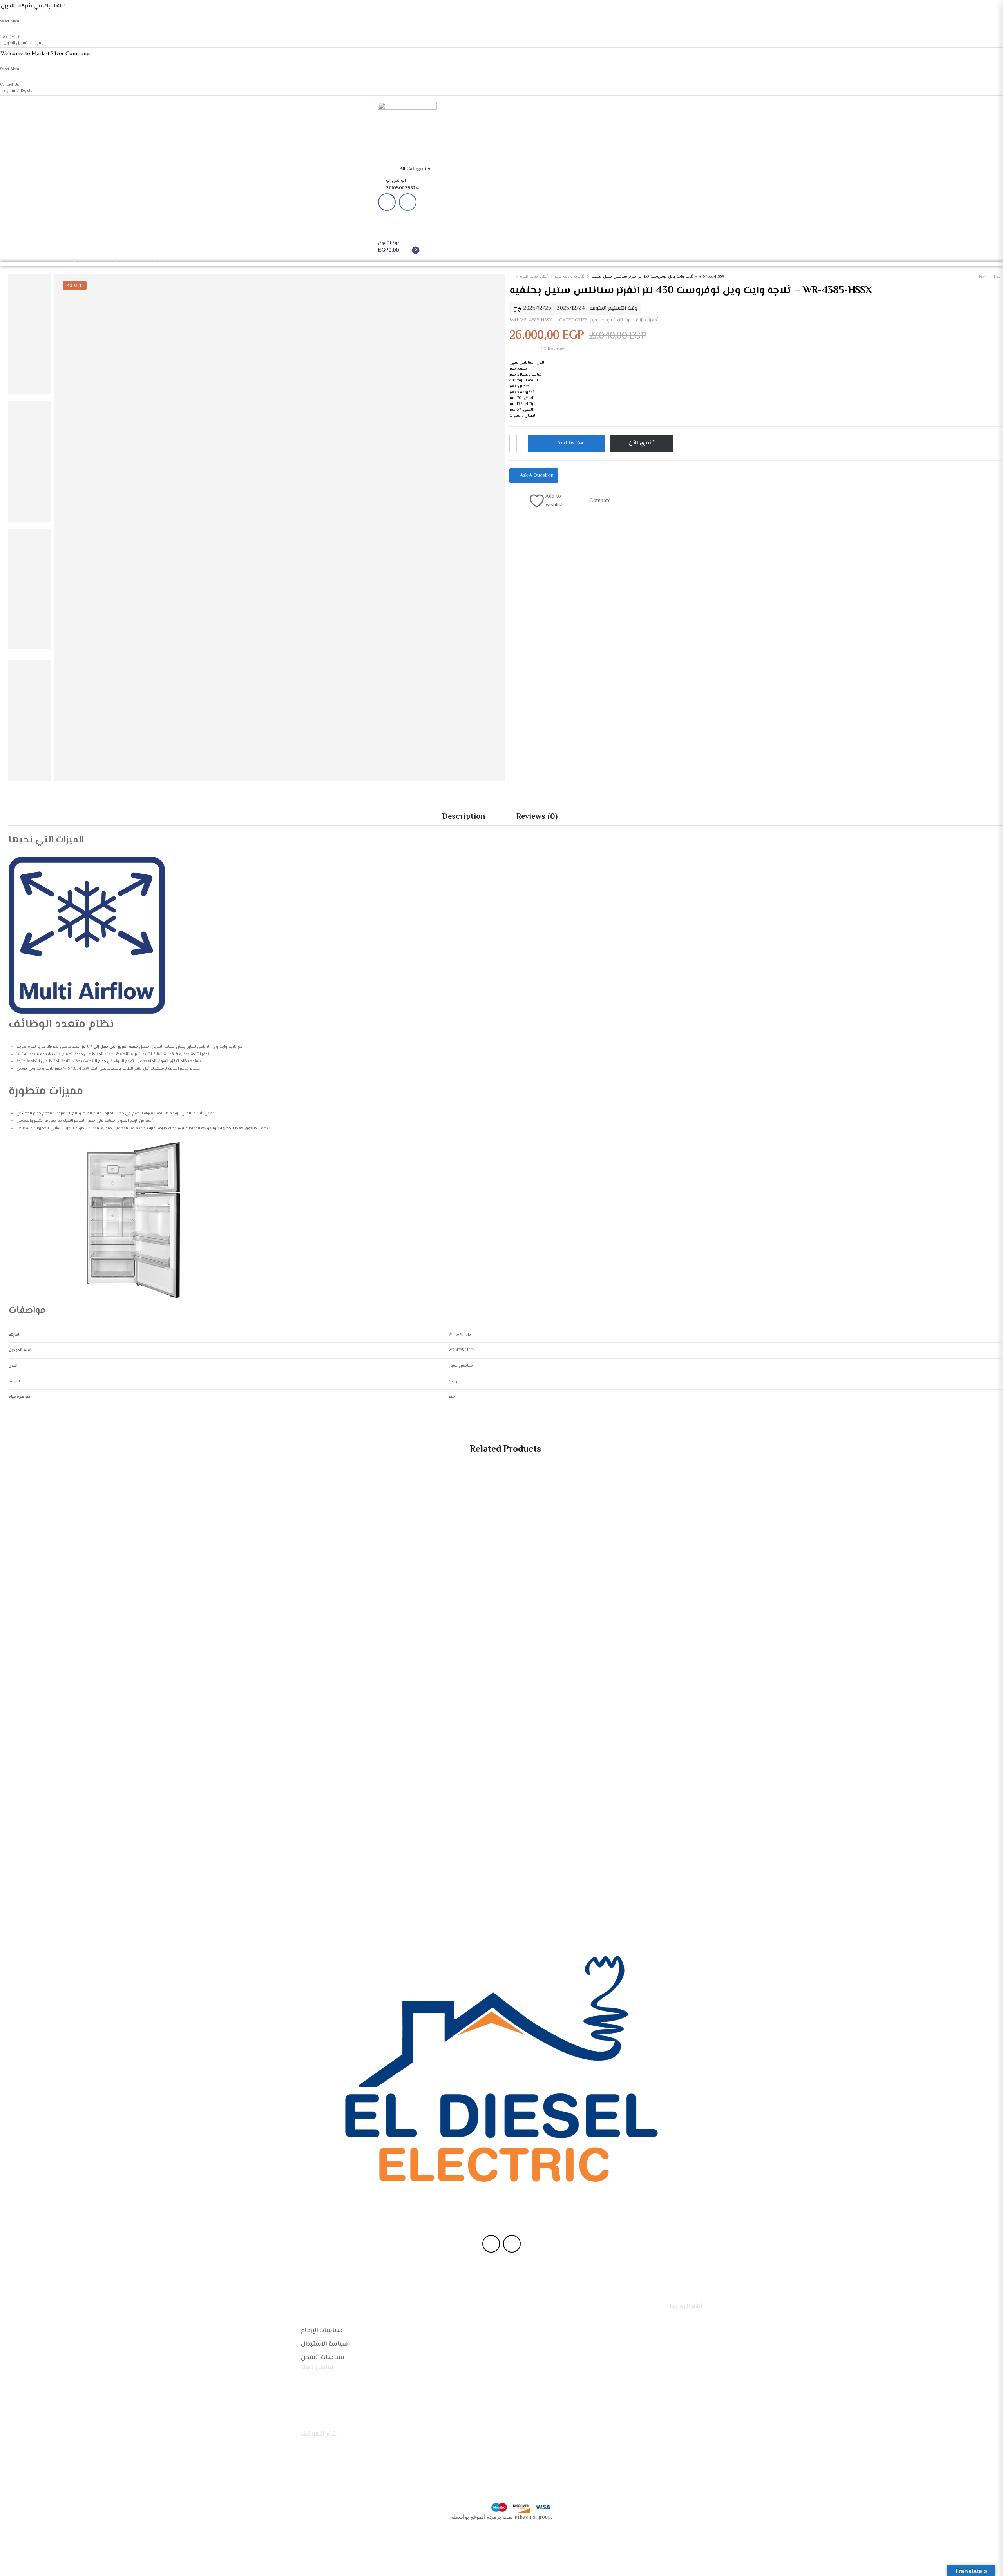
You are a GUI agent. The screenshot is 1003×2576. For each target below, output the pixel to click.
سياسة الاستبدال (324, 2344)
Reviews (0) (537, 817)
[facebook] (387, 202)
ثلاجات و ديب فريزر (570, 277)
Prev (983, 277)
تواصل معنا (10, 37)
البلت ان (177, 264)
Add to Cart (572, 443)
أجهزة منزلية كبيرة (18, 264)
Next (998, 277)
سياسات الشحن (323, 2358)
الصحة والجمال (205, 264)
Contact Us (10, 85)
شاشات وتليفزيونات (100, 264)
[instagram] (408, 202)
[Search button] (481, 169)
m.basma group (533, 2518)
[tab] (463, 817)
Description (463, 817)
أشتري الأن (642, 443)
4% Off (75, 286)
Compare (600, 501)
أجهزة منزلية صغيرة (59, 264)
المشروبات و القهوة (144, 264)
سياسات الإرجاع (322, 2331)
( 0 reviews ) (554, 349)
